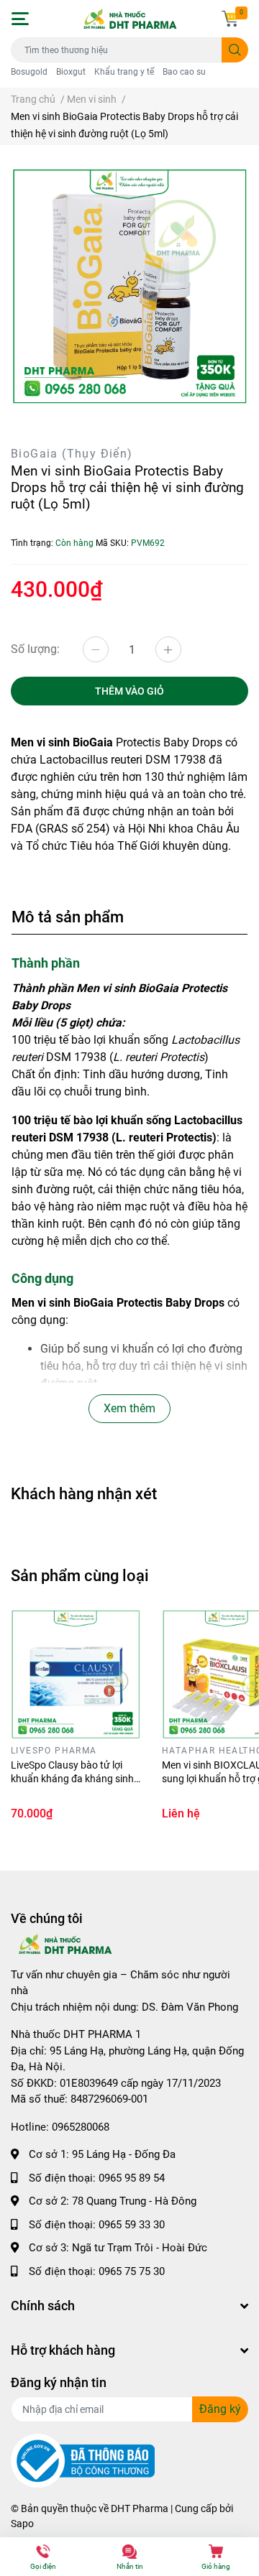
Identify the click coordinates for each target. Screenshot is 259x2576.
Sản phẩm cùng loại (80, 1575)
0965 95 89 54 (132, 2178)
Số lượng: (35, 649)
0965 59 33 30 (132, 2225)
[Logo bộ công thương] (83, 2460)
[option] (129, 287)
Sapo (22, 2524)
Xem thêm (129, 1408)
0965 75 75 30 (132, 2271)
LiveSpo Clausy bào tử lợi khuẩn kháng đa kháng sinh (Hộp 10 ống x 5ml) (72, 1779)
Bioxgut (71, 72)
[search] (235, 50)
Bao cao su (184, 72)
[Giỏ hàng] (230, 19)
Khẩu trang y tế (124, 72)
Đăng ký (220, 2409)
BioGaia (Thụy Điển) (72, 454)
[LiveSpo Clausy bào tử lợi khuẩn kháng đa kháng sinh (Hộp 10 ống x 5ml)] (76, 1674)
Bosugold (29, 72)
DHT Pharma (140, 2508)
